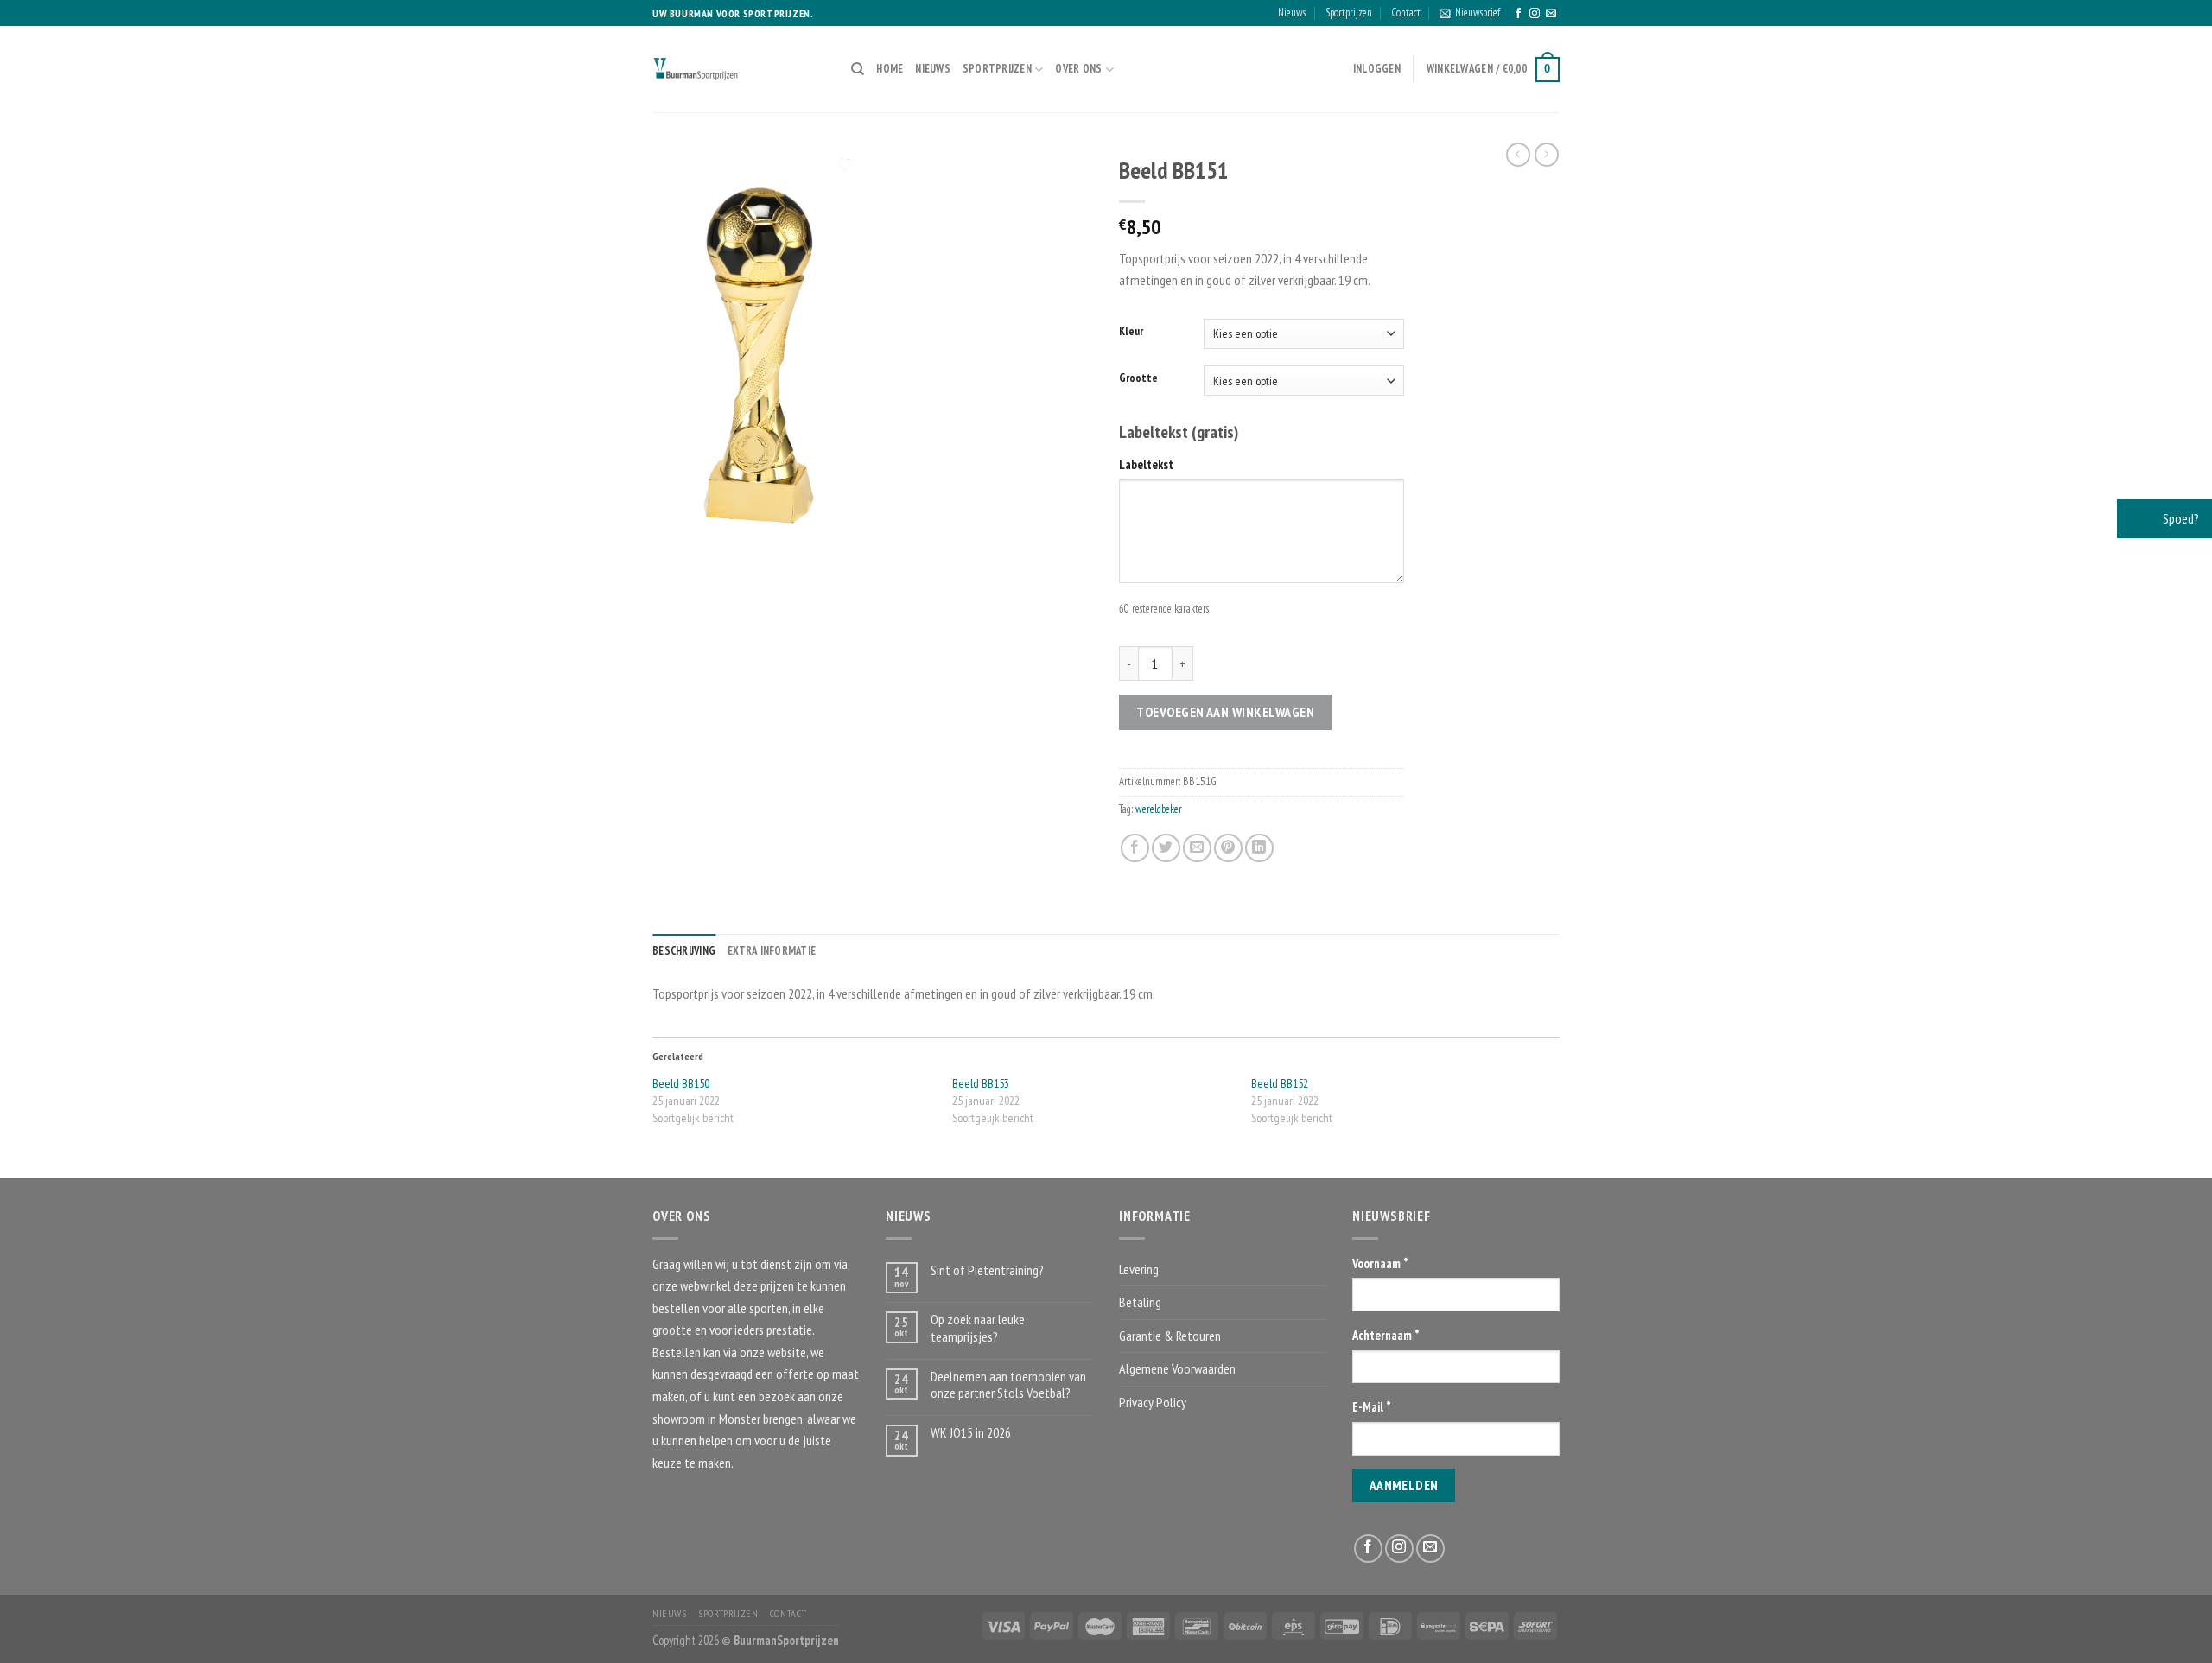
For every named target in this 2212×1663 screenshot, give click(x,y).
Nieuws (1292, 13)
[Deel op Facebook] (1135, 848)
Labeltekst (1146, 464)
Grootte (1138, 378)
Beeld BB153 (981, 1083)
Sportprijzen (1349, 13)
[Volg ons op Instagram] (1535, 14)
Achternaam (1386, 1335)
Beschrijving (684, 951)
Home (890, 69)
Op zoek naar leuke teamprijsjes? (978, 1328)
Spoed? (2180, 518)
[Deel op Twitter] (1166, 848)
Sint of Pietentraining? (987, 1270)
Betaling (1140, 1302)
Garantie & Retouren (1170, 1336)
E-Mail (1372, 1407)
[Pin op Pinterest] (1228, 848)
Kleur (1131, 332)
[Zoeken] (858, 69)
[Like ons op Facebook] (1518, 14)
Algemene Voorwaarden (1177, 1368)
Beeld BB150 (681, 1083)
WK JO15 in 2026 (971, 1433)
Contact (1406, 13)
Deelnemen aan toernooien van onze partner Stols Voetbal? (1008, 1385)
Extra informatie (772, 951)
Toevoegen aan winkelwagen (1225, 712)
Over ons (1078, 69)
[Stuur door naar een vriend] (1197, 848)
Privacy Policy (1153, 1402)
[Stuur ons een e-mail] (1551, 14)
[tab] (684, 951)
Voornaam (1380, 1263)
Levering (1139, 1269)
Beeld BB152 (1280, 1083)
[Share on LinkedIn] (1259, 848)
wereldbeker (1159, 809)
